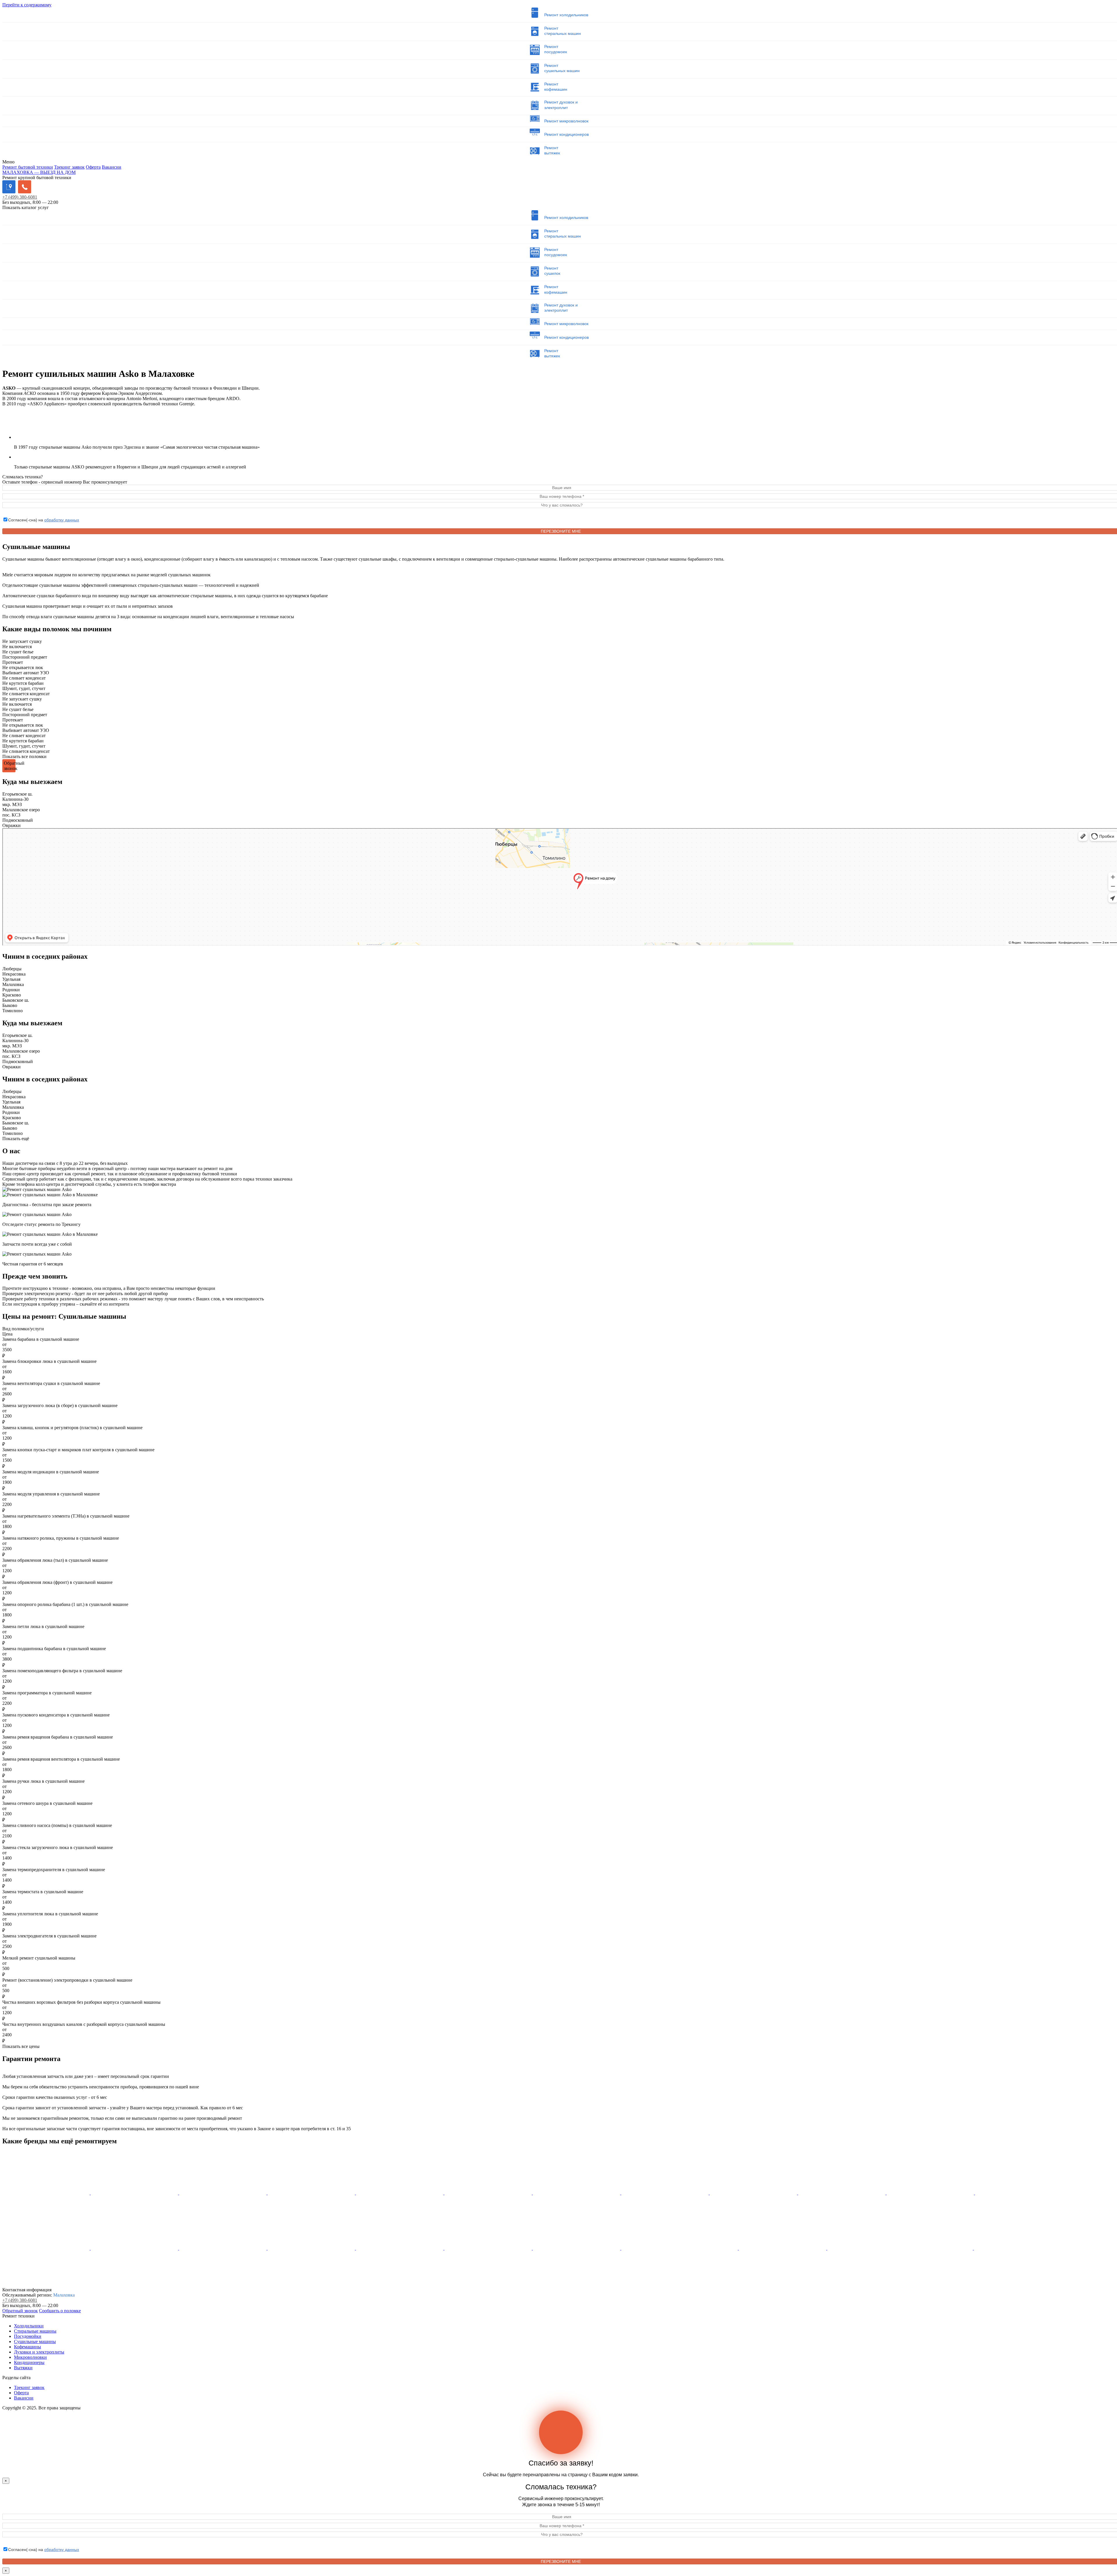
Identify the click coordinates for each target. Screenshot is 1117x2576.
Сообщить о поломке (60, 2311)
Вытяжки (23, 2368)
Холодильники (29, 2326)
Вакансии (112, 167)
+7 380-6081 (20, 197)
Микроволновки (30, 2357)
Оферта (93, 167)
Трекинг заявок (69, 167)
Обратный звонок (20, 2311)
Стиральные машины (35, 2331)
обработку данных (62, 520)
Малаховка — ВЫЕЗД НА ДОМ (39, 172)
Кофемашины (27, 2347)
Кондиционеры (29, 2362)
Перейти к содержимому (27, 5)
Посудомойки (28, 2336)
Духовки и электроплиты (39, 2352)
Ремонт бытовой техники (28, 167)
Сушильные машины (35, 2341)
